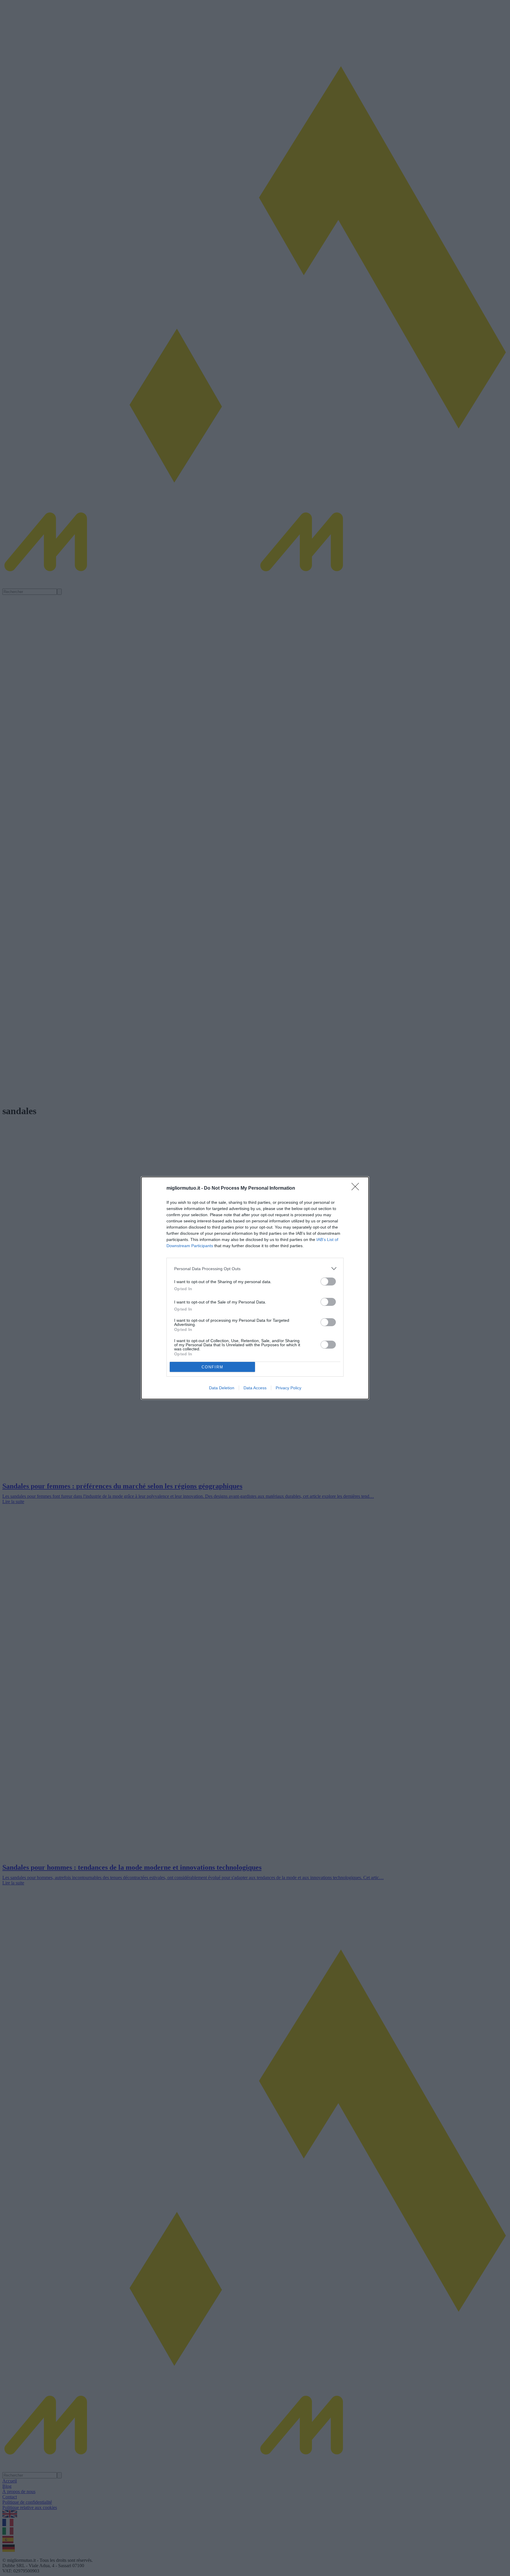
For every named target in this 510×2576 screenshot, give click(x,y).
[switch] (328, 1282)
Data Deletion (222, 1388)
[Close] (357, 1188)
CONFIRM (212, 1367)
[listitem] (255, 1269)
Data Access (255, 1388)
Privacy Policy (288, 1388)
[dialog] (255, 1288)
